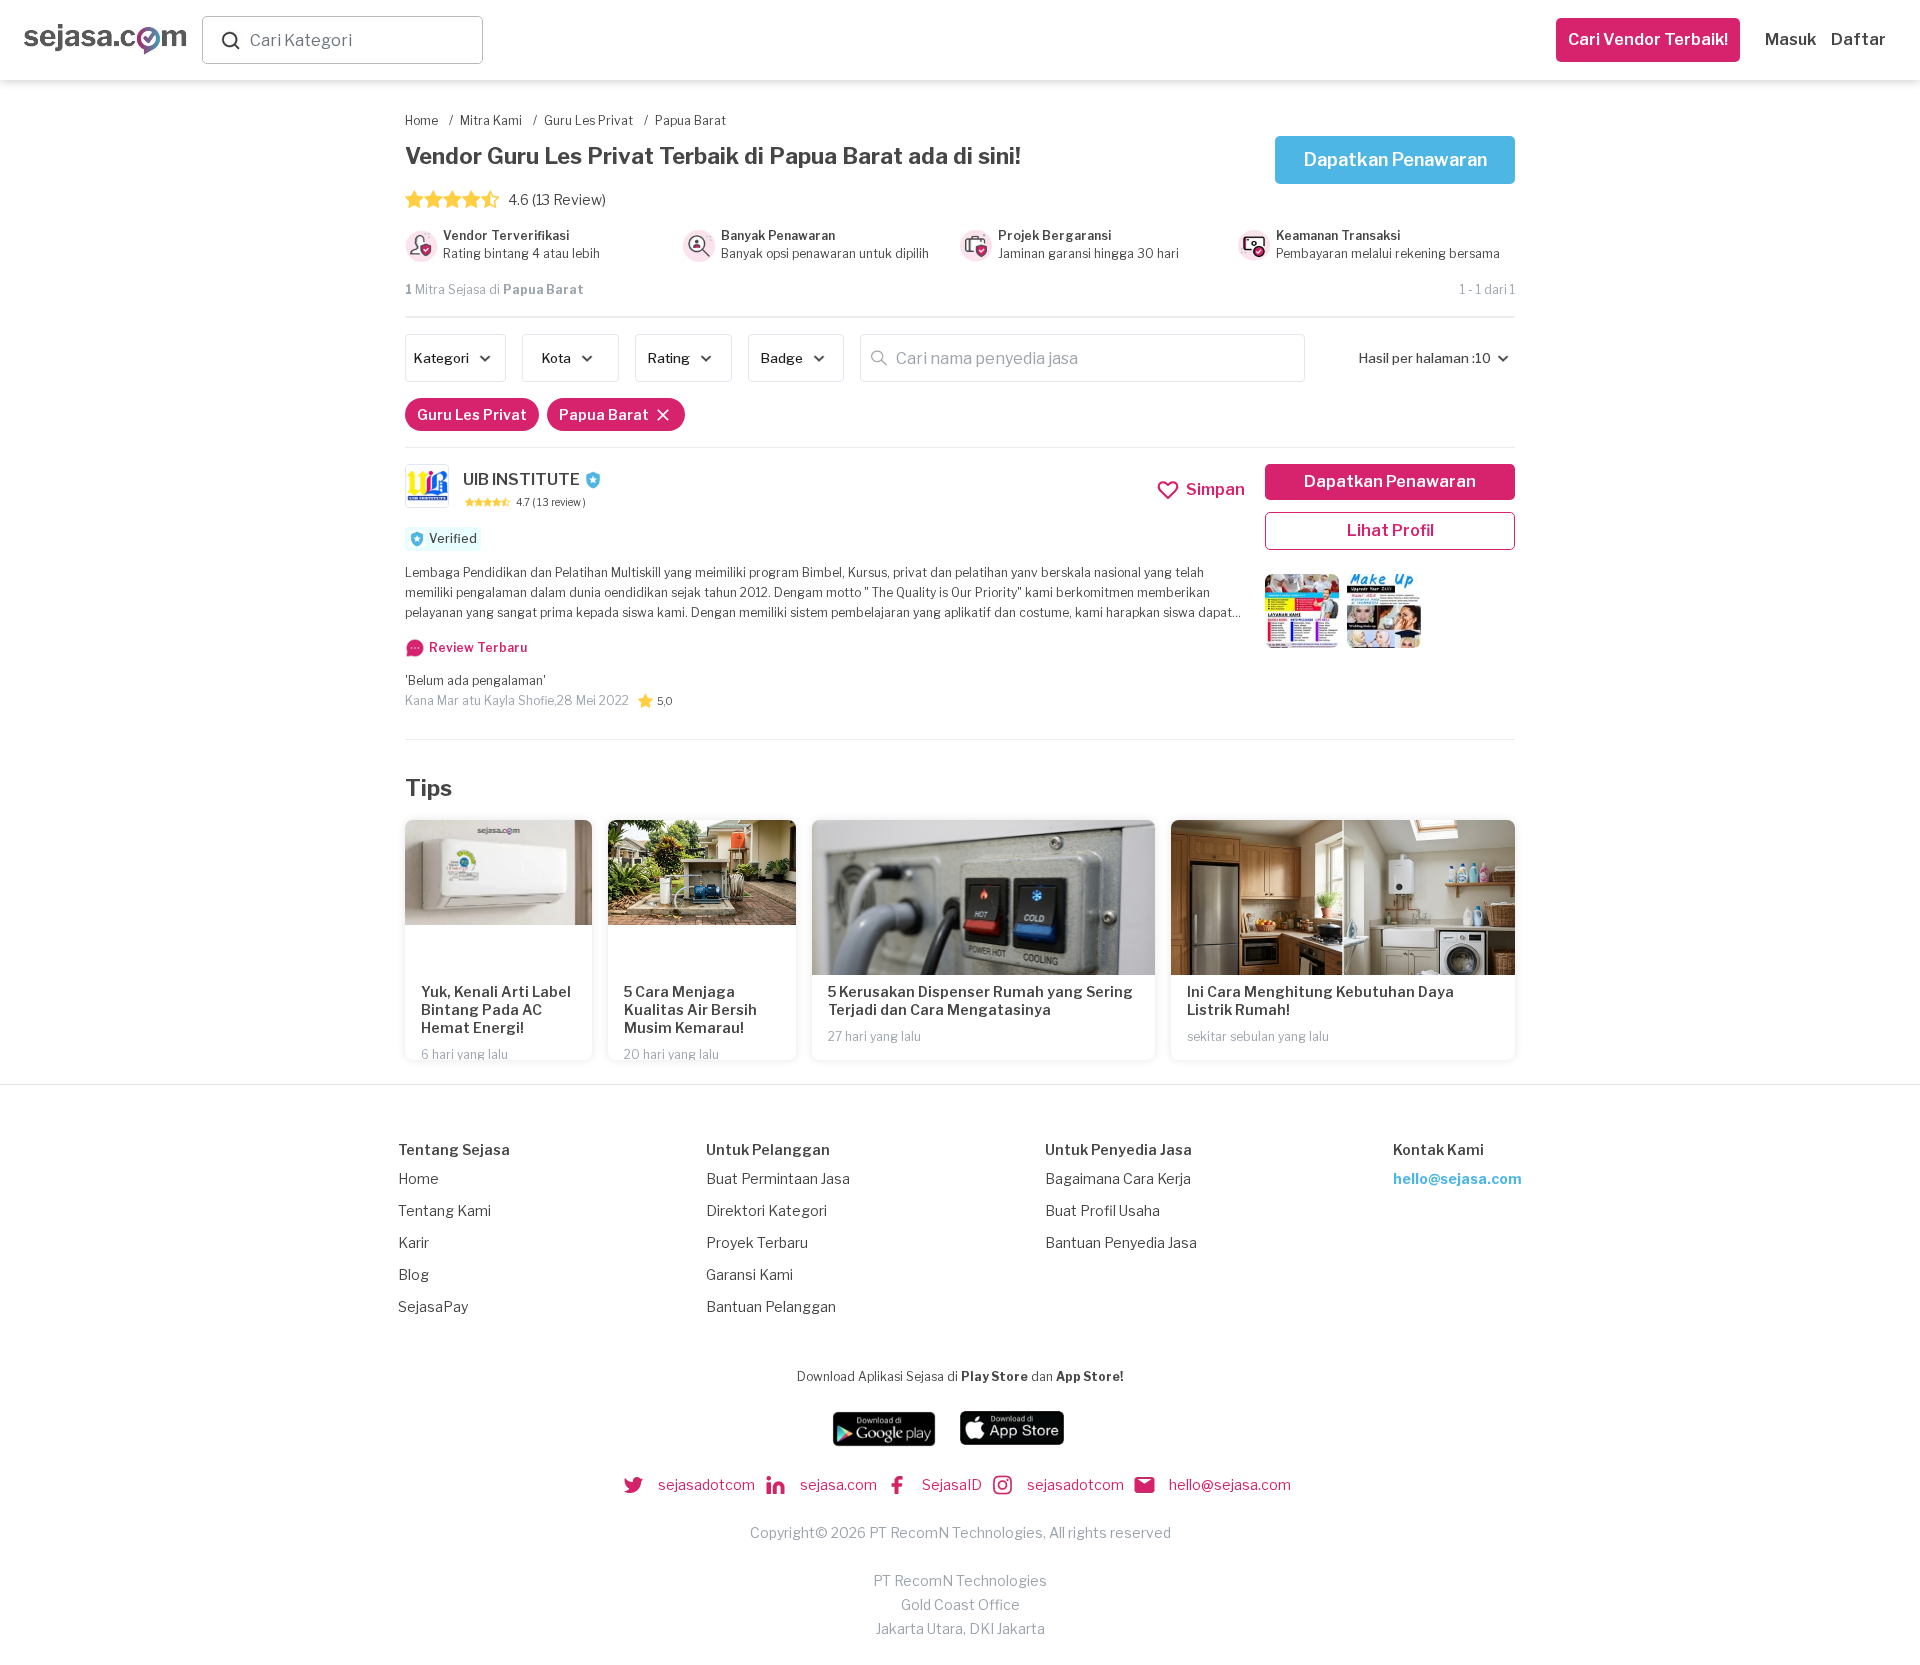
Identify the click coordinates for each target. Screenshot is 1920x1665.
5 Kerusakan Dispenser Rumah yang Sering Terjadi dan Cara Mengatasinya (980, 1000)
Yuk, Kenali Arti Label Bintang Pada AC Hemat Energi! (496, 1009)
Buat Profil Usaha (1102, 1210)
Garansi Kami (749, 1274)
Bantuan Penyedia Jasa (1121, 1242)
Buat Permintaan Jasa (778, 1178)
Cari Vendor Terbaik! (1648, 39)
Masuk (1790, 39)
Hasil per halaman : (1417, 358)
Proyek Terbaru (757, 1242)
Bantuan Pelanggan (771, 1306)
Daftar (1858, 39)
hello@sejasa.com (1457, 1178)
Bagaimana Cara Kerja (1118, 1178)
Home (418, 1178)
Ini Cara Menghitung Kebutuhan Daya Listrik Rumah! (1320, 1000)
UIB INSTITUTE (521, 479)
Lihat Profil (1390, 530)
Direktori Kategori (766, 1210)
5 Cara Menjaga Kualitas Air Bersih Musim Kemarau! (690, 1009)
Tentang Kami (444, 1210)
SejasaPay (433, 1306)
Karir (413, 1242)
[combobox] (362, 40)
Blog (413, 1274)
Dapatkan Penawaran (1395, 159)
